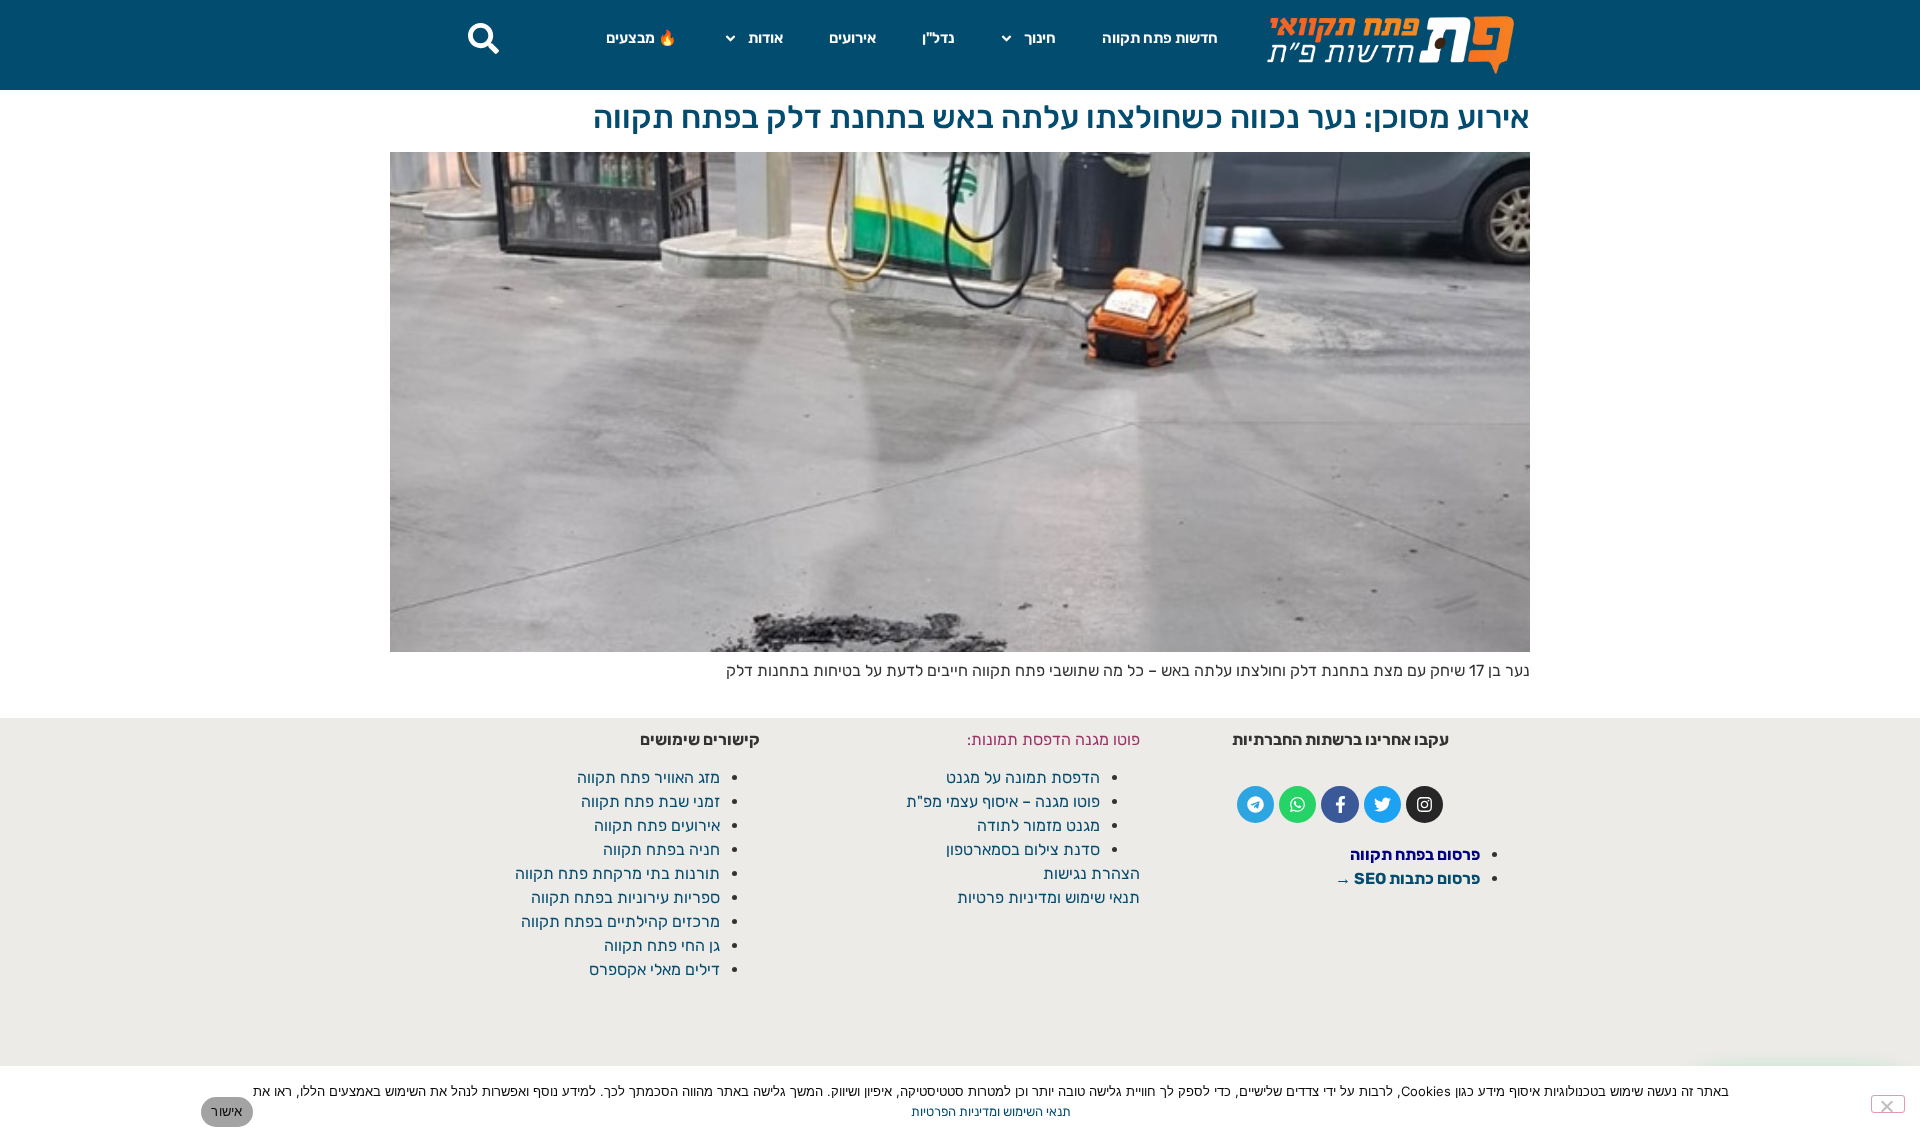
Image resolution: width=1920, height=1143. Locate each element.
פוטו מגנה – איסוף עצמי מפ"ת (1003, 801)
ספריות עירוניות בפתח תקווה (625, 897)
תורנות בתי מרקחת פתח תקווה (617, 873)
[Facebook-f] (1339, 804)
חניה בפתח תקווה (661, 849)
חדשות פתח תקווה (1160, 38)
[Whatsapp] (1297, 804)
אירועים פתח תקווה (657, 825)
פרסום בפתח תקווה (1415, 854)
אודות (765, 38)
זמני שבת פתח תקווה (650, 801)
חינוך (1040, 38)
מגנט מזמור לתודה (1036, 825)
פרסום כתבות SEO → (1407, 878)
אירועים (852, 38)
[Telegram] (1255, 804)
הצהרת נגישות (1091, 873)
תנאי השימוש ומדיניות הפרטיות (991, 1111)
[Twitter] (1382, 804)
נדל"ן (938, 38)
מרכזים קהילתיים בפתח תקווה (620, 921)
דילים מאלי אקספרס (654, 969)
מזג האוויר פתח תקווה (648, 777)
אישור (226, 1111)
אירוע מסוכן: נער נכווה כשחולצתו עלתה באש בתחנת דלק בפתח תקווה (1061, 117)
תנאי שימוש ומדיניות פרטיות (1048, 897)
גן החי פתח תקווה (662, 945)
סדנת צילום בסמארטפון (1023, 849)
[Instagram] (1424, 804)
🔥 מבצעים (641, 38)
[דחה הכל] (1888, 1104)
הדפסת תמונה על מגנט (1023, 777)
